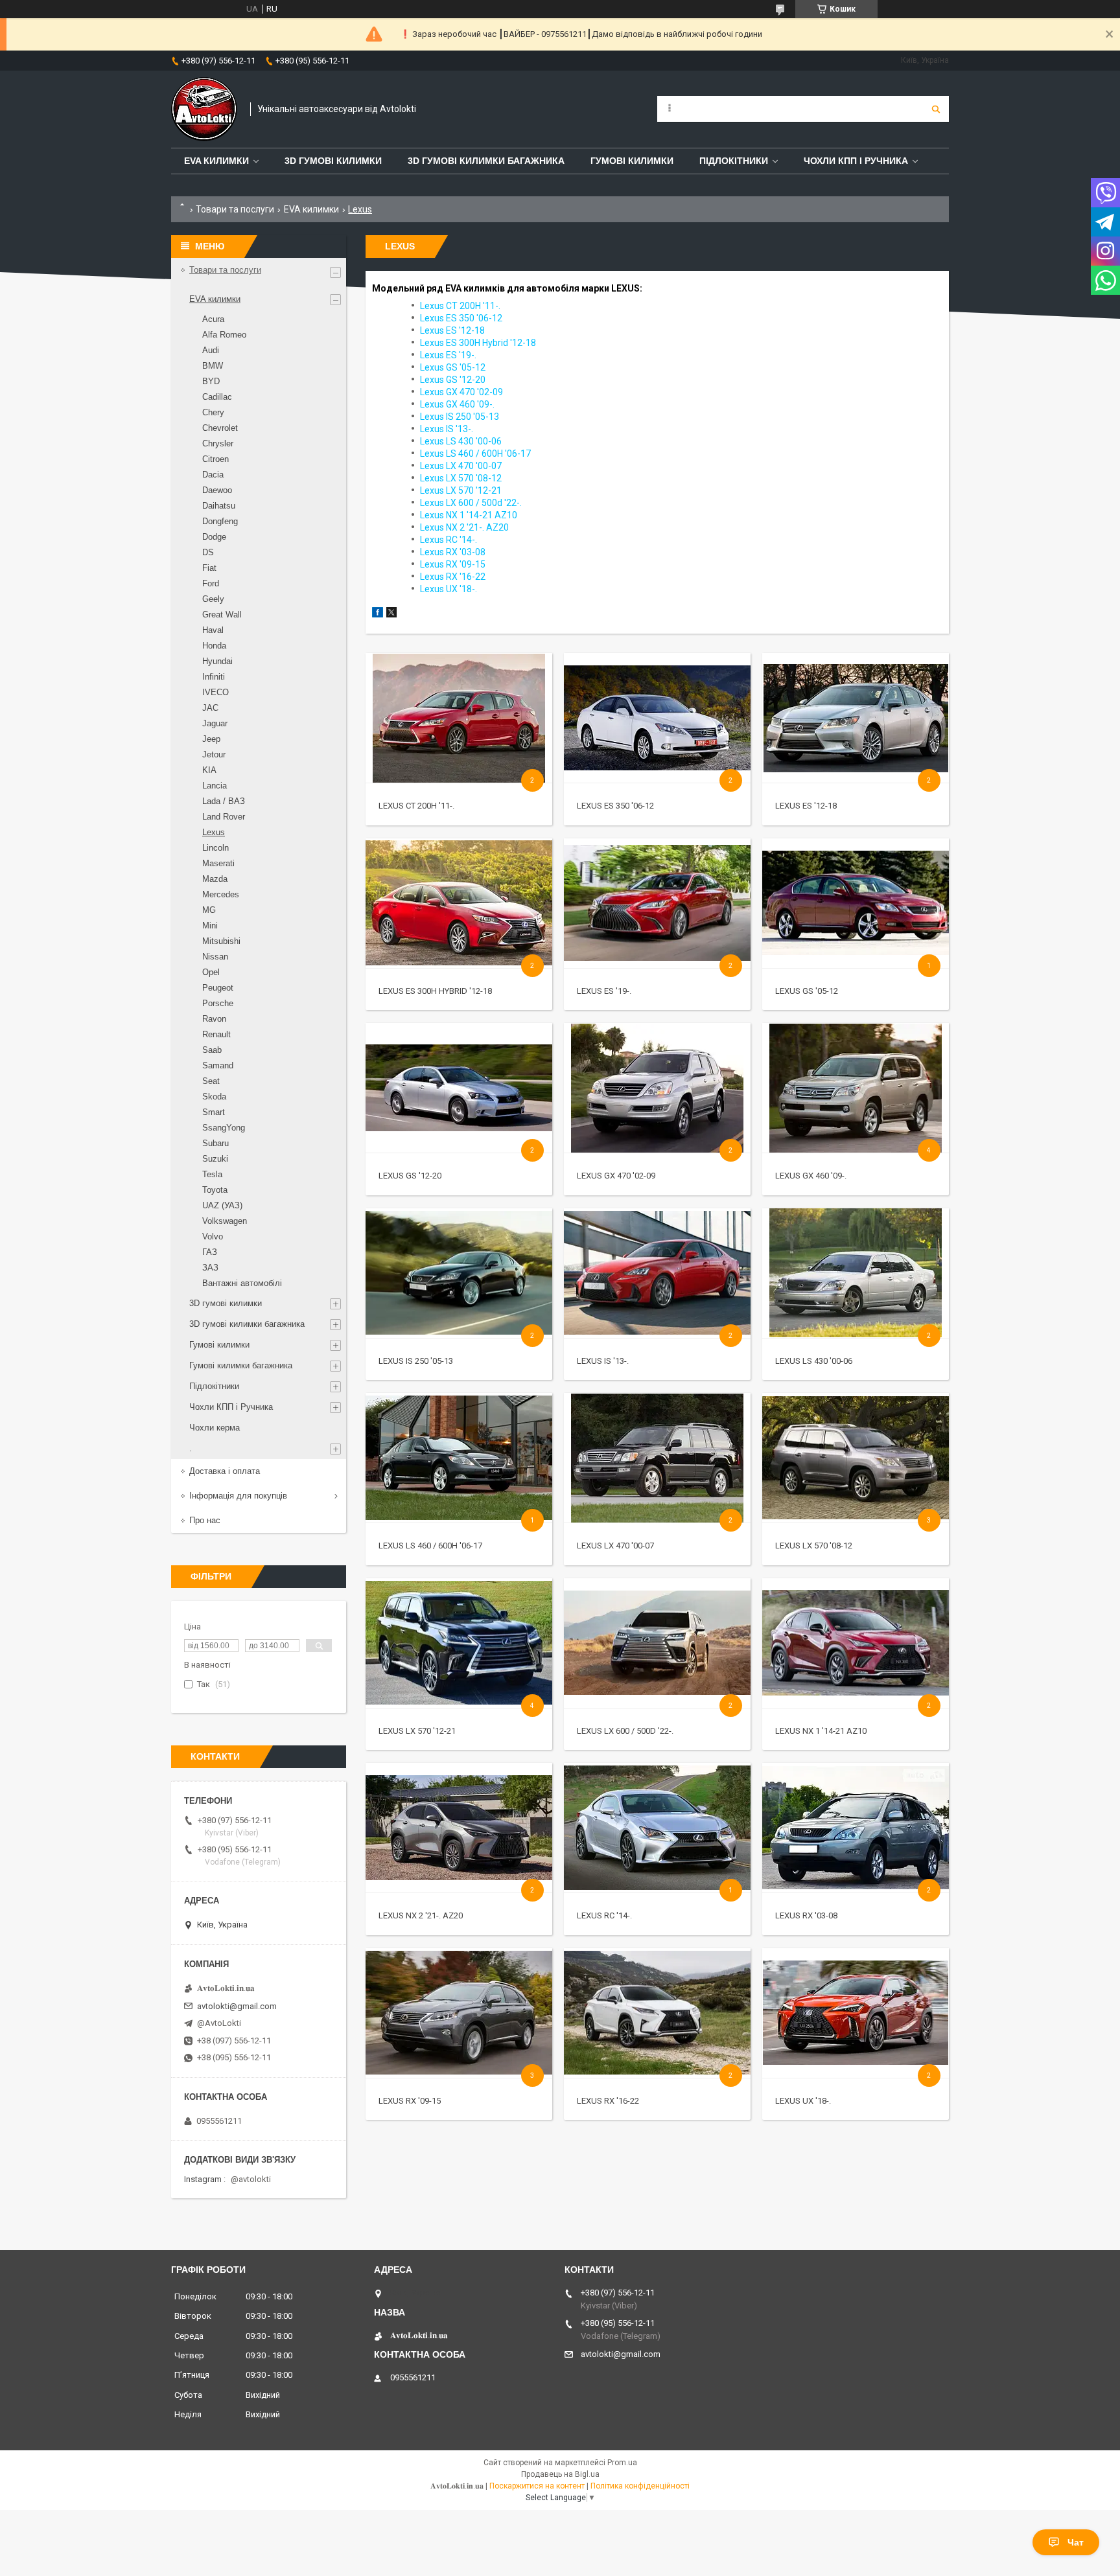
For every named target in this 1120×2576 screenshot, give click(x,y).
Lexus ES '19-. (604, 991)
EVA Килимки (216, 161)
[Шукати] (936, 109)
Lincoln (216, 848)
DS (208, 552)
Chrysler (218, 443)
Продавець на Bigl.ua (560, 2474)
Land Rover (224, 817)
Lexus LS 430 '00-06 (814, 1361)
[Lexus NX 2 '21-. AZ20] (459, 1828)
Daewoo (217, 490)
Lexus (214, 832)
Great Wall (222, 615)
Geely (213, 599)
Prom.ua (622, 2463)
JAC (210, 708)
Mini (210, 926)
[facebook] (378, 615)
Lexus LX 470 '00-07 (615, 1546)
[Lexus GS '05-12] (855, 903)
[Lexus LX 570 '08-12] (855, 1458)
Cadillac (217, 397)
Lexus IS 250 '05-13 (416, 1361)
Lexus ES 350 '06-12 (615, 806)
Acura (213, 319)
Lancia (215, 786)
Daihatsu (219, 506)
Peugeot (218, 988)
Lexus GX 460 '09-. (811, 1176)
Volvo (213, 1236)
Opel (211, 972)
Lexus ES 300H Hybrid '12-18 (435, 991)
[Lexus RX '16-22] (657, 2013)
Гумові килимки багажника (241, 1365)
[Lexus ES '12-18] (855, 718)
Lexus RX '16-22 (608, 2101)
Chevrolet (220, 428)
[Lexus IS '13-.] (657, 1273)
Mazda (215, 879)
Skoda (214, 1097)
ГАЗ (210, 1252)
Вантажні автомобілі (242, 1283)
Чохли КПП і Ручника (856, 161)
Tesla (212, 1174)
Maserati (218, 863)
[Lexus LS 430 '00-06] (855, 1273)
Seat (211, 1081)
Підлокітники (734, 161)
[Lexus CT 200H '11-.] (459, 718)
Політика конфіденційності (640, 2486)
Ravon (214, 1019)
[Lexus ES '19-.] (657, 903)
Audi (211, 350)
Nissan (215, 957)
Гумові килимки (632, 161)
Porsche (218, 1003)
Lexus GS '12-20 (410, 1176)
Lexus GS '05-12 (807, 991)
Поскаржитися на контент (537, 2486)
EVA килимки (311, 209)
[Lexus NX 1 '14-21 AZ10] (855, 1643)
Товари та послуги (235, 209)
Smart (214, 1112)
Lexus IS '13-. (603, 1361)
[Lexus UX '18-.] (855, 2013)
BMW (213, 366)
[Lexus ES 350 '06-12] (657, 718)
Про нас (205, 1520)
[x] (391, 615)
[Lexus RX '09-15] (459, 2013)
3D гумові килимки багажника (486, 161)
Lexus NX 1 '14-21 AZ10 (821, 1731)
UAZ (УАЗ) (222, 1205)
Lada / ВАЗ (224, 801)
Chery (213, 412)
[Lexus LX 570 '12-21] (459, 1643)
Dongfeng (220, 521)
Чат (1076, 2542)
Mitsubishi (221, 941)
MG (209, 910)
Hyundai (217, 661)
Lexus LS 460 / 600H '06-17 (430, 1546)
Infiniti (214, 677)
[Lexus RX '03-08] (855, 1828)
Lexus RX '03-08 (806, 1915)
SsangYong (224, 1128)
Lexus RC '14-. (604, 1915)
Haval (213, 630)
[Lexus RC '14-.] (657, 1828)
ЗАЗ (210, 1268)
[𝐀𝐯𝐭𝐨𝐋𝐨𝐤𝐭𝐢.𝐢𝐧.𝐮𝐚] (204, 109)
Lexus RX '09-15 (410, 2101)
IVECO (216, 692)
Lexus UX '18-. (803, 2101)
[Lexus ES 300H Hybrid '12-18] (459, 903)
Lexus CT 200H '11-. (416, 806)
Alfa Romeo (224, 335)
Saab (212, 1050)
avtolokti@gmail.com (237, 2006)
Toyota (215, 1190)
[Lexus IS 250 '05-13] (459, 1273)
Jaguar (215, 723)
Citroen (216, 459)
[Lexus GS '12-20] (459, 1088)
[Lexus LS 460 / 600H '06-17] (459, 1458)
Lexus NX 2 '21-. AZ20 (421, 1915)
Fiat (209, 568)
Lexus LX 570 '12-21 (417, 1731)
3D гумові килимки (333, 161)
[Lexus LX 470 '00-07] (657, 1458)
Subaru (216, 1143)
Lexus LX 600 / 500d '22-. (625, 1731)
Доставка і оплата (225, 1471)
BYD (211, 381)
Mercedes (221, 894)
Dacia (213, 475)
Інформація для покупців (238, 1496)
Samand (218, 1065)
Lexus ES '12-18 (806, 806)
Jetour (214, 754)
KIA (209, 770)
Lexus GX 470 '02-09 (616, 1176)
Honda (214, 646)
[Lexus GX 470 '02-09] (657, 1088)
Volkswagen (225, 1221)
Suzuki (215, 1159)
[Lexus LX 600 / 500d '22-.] (657, 1643)
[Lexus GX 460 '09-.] (855, 1088)
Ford (211, 583)
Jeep (211, 739)
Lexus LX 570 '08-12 (814, 1546)
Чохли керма (215, 1428)
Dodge (214, 537)
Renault (216, 1034)
